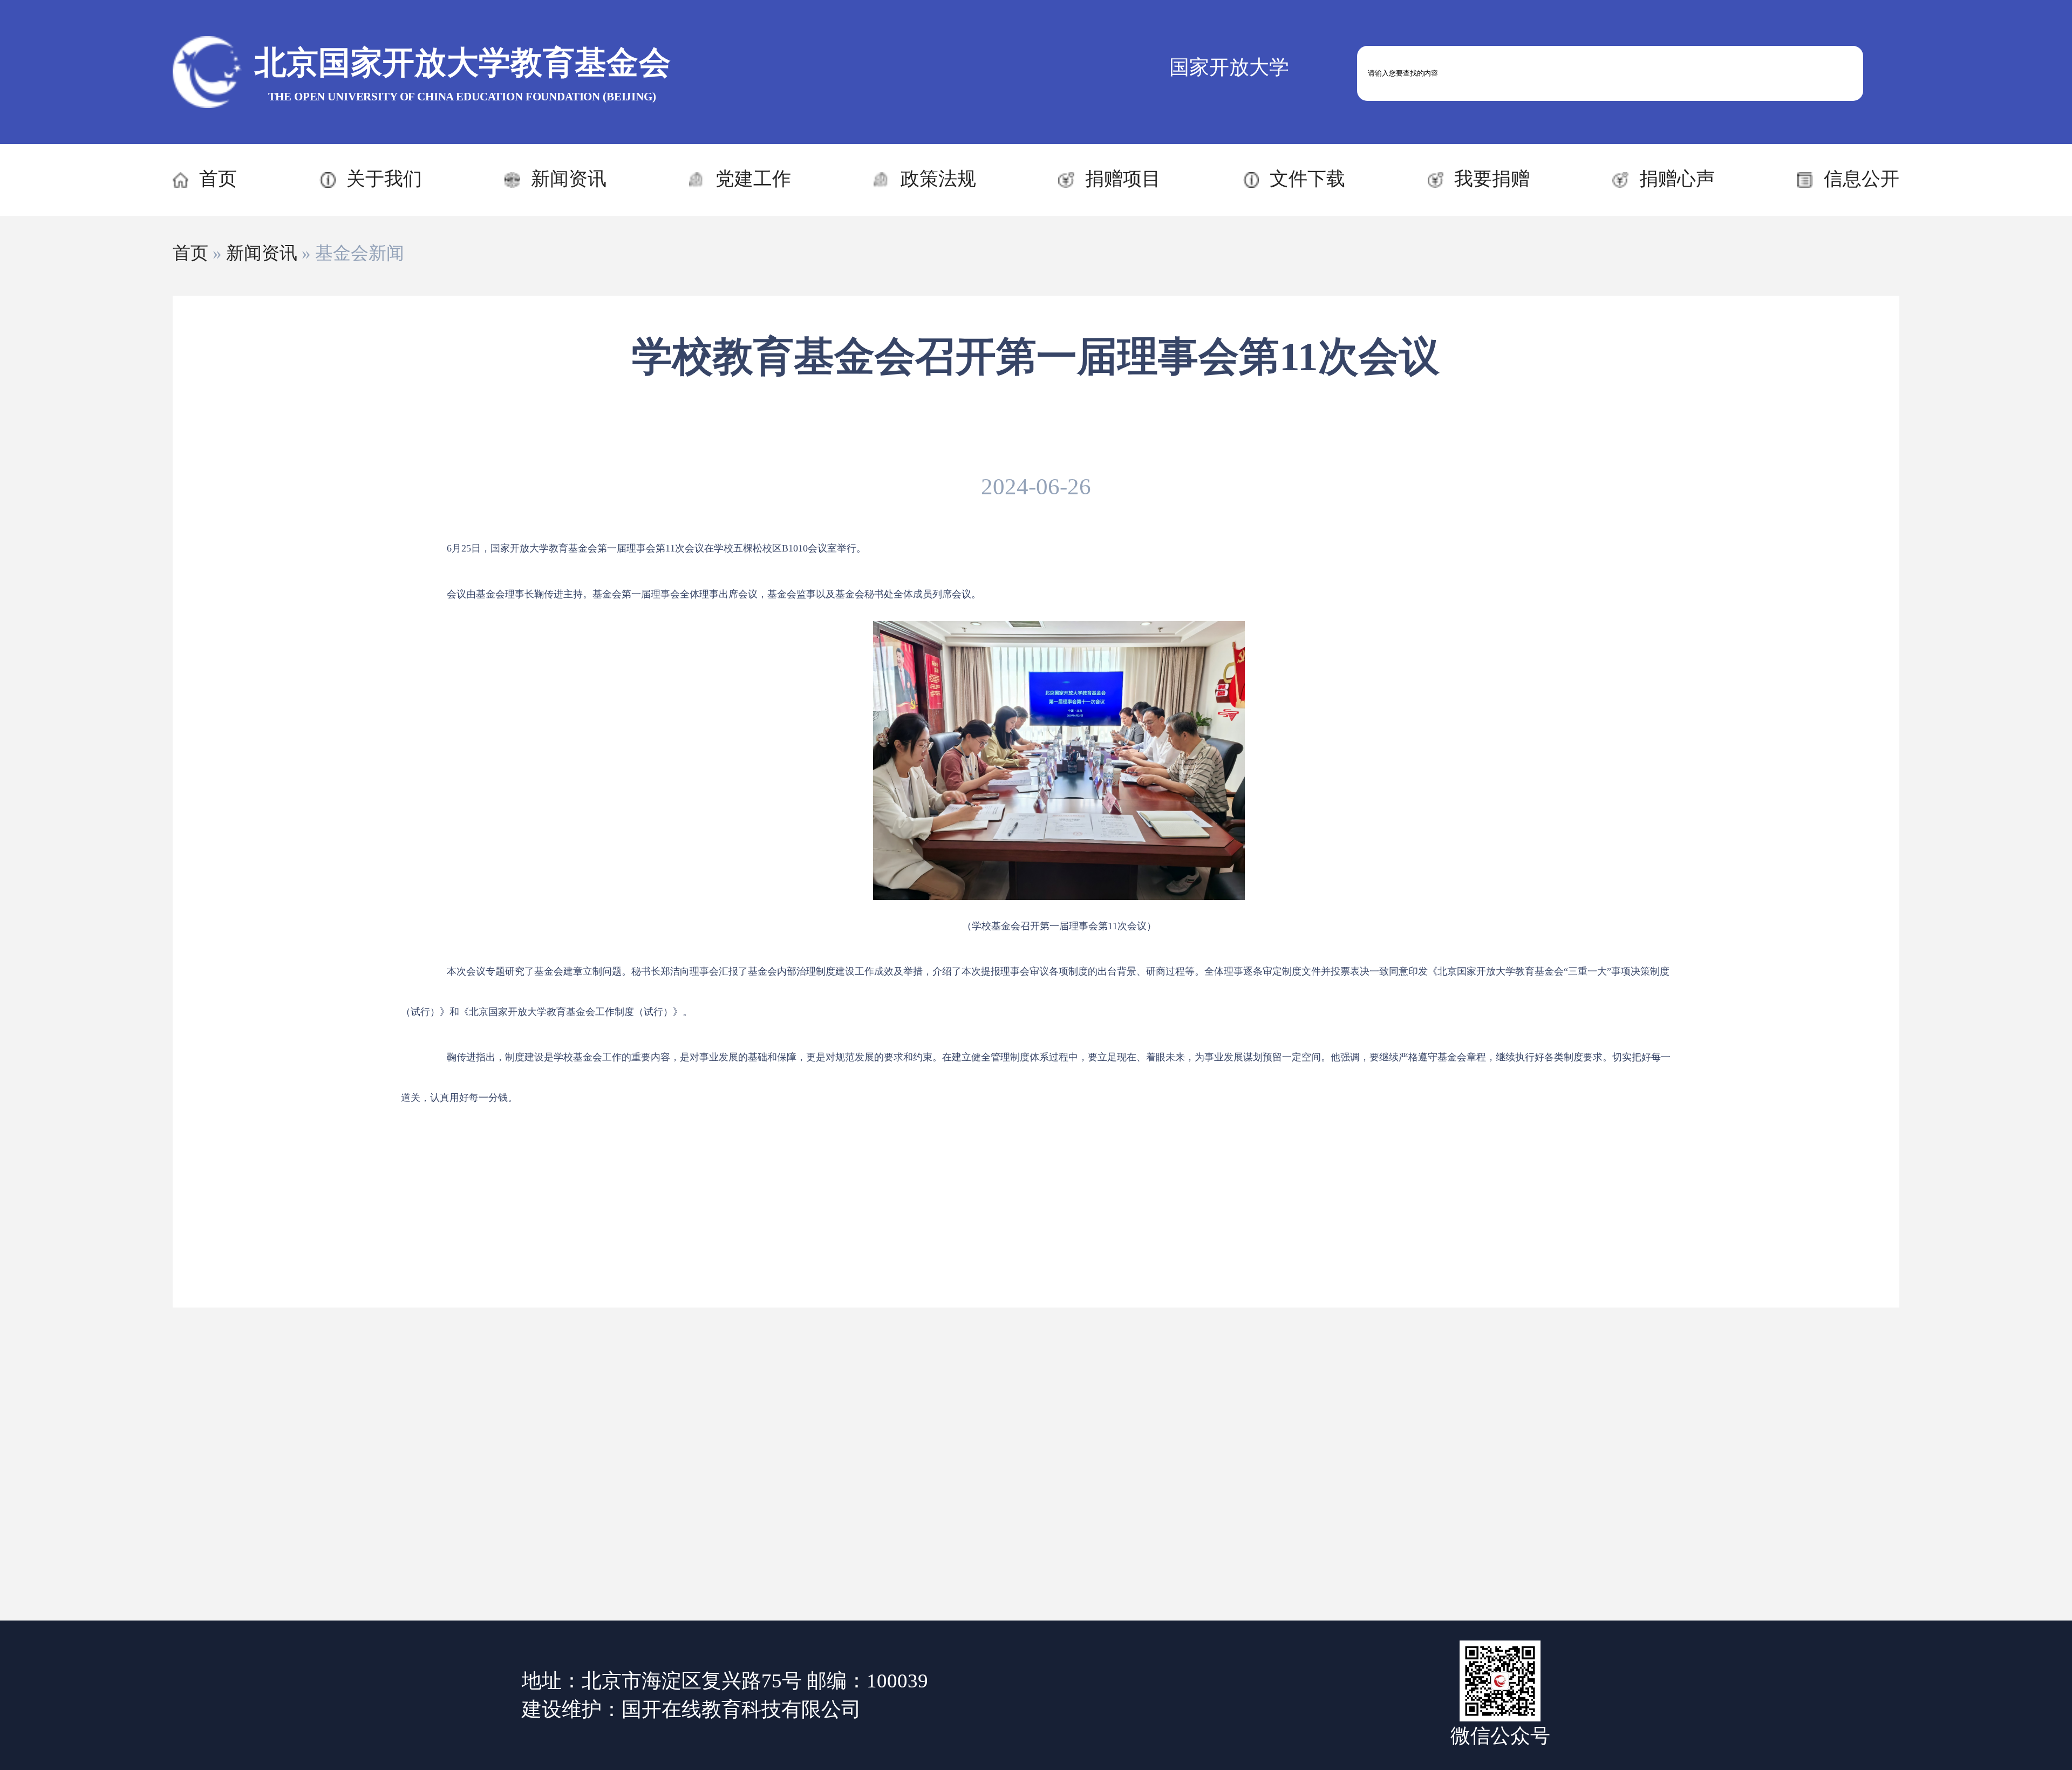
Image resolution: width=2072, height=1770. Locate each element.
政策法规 (938, 179)
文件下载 (1307, 179)
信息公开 (1862, 179)
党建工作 (753, 179)
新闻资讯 (569, 179)
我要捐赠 (1492, 179)
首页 (218, 179)
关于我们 (384, 179)
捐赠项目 (1123, 179)
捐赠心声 (1677, 179)
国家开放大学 (1229, 67)
